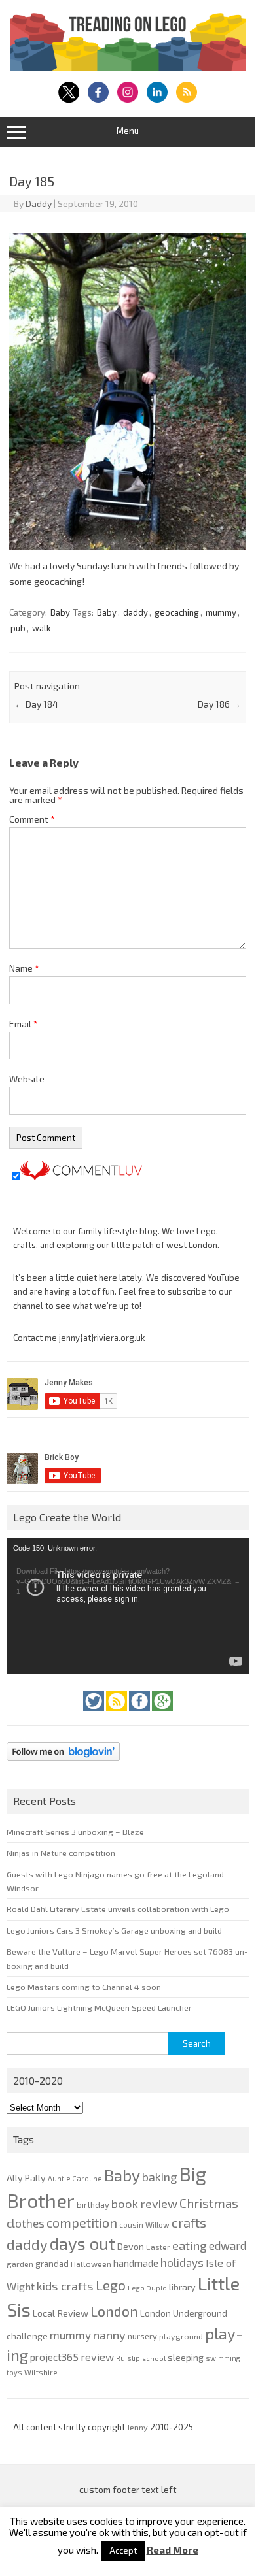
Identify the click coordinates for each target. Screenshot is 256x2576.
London (114, 2311)
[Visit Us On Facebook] (140, 1715)
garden (20, 2264)
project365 (54, 2357)
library (182, 2287)
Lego (111, 2285)
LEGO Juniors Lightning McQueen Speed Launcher (99, 2007)
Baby (60, 612)
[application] (128, 1606)
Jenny (138, 2427)
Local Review (61, 2313)
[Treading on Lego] (128, 67)
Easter (158, 2247)
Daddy (39, 204)
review (97, 2357)
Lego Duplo (147, 2287)
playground (181, 2336)
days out (82, 2243)
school (154, 2358)
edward (228, 2245)
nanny (109, 2335)
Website (27, 1079)
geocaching (177, 612)
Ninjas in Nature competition (61, 1853)
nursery (142, 2336)
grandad (52, 2264)
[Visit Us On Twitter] (95, 1715)
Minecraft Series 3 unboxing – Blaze (75, 1832)
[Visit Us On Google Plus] (162, 1715)
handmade (136, 2263)
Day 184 (36, 704)
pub (18, 628)
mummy (221, 612)
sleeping (186, 2357)
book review (144, 2204)
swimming (223, 2358)
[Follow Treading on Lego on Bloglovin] (63, 1764)
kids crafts (65, 2286)
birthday (93, 2205)
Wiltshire (41, 2372)
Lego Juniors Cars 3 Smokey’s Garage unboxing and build (114, 1930)
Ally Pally (26, 2178)
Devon (131, 2246)
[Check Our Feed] (118, 1715)
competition (82, 2222)
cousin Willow (144, 2224)
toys (14, 2372)
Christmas (209, 2203)
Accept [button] (123, 2551)
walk (41, 628)
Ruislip (128, 2358)
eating (190, 2245)
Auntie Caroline (75, 2178)
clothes (26, 2223)
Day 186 (219, 704)
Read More (173, 2550)
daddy (136, 612)
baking (159, 2177)
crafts (189, 2222)
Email (24, 1024)
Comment (32, 819)
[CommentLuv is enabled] (81, 1177)
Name (24, 968)
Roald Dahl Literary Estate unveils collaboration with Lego (118, 1909)
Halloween (91, 2264)
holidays (182, 2262)
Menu (128, 131)
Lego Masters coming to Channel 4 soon (84, 1987)
